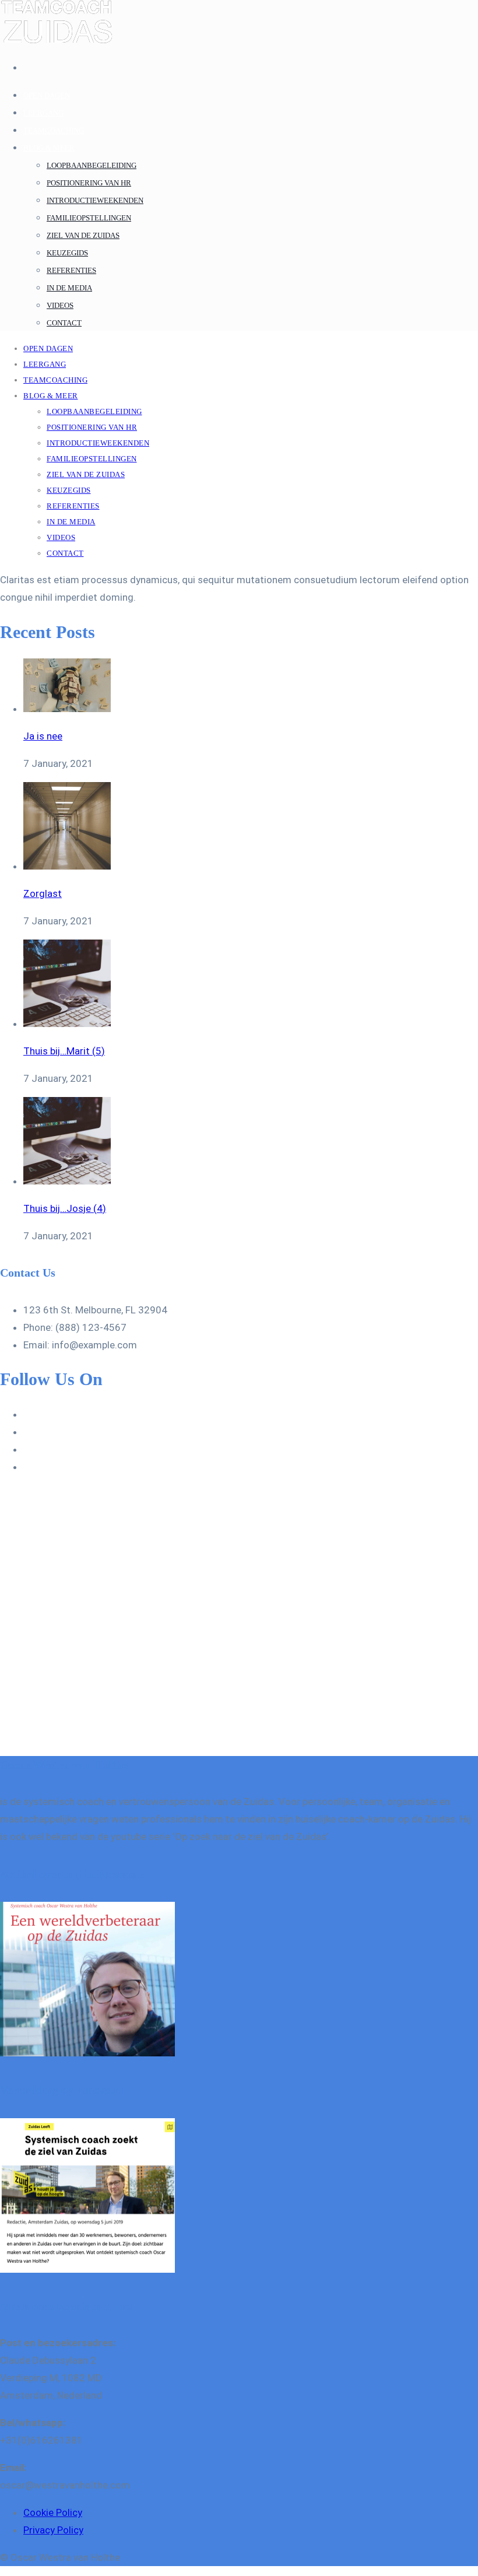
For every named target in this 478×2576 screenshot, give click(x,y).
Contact (64, 323)
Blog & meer (49, 148)
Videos (60, 305)
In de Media (69, 288)
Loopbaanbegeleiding (92, 165)
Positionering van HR (89, 183)
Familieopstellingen (89, 218)
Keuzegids (67, 253)
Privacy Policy (53, 2530)
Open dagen (47, 95)
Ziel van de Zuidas (83, 235)
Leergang (43, 113)
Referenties (71, 270)
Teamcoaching (54, 130)
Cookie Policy (53, 2512)
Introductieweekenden (95, 200)
